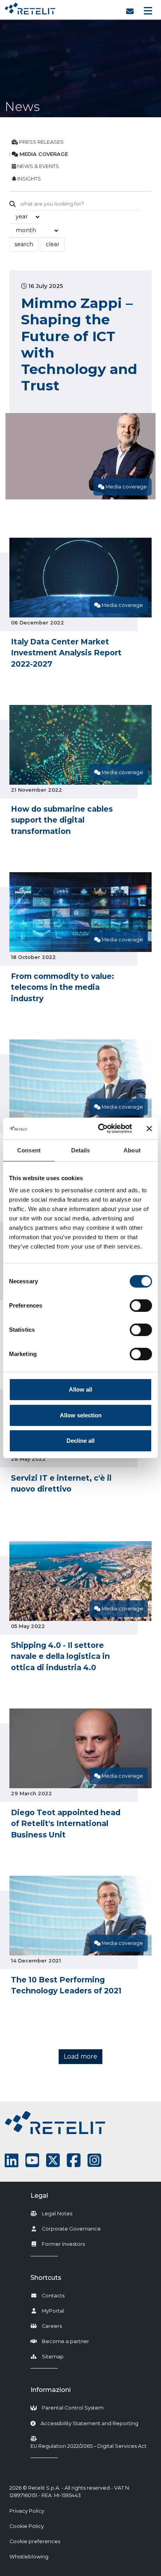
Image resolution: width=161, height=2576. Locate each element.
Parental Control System (73, 2408)
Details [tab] (81, 1150)
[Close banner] (149, 1129)
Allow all (80, 1389)
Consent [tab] (29, 1150)
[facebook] (74, 2160)
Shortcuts (46, 2278)
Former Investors (63, 2244)
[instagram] (94, 2160)
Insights (29, 179)
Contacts (53, 2296)
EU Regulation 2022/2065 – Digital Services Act (89, 2446)
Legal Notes (57, 2214)
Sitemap (53, 2357)
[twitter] (53, 2160)
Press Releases (41, 142)
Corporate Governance (71, 2229)
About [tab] (132, 1150)
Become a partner (65, 2341)
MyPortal (53, 2311)
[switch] (141, 1306)
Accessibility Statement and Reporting (89, 2423)
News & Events (38, 166)
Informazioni (51, 2390)
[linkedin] (12, 2160)
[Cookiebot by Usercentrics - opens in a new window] (100, 1129)
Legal (39, 2196)
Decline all (80, 1441)
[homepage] (30, 7)
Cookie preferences (35, 2541)
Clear (53, 244)
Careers (52, 2326)
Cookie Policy (27, 2526)
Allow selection (81, 1415)
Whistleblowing (29, 2557)
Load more (80, 2056)
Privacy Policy (27, 2511)
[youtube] (32, 2160)
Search (24, 244)
